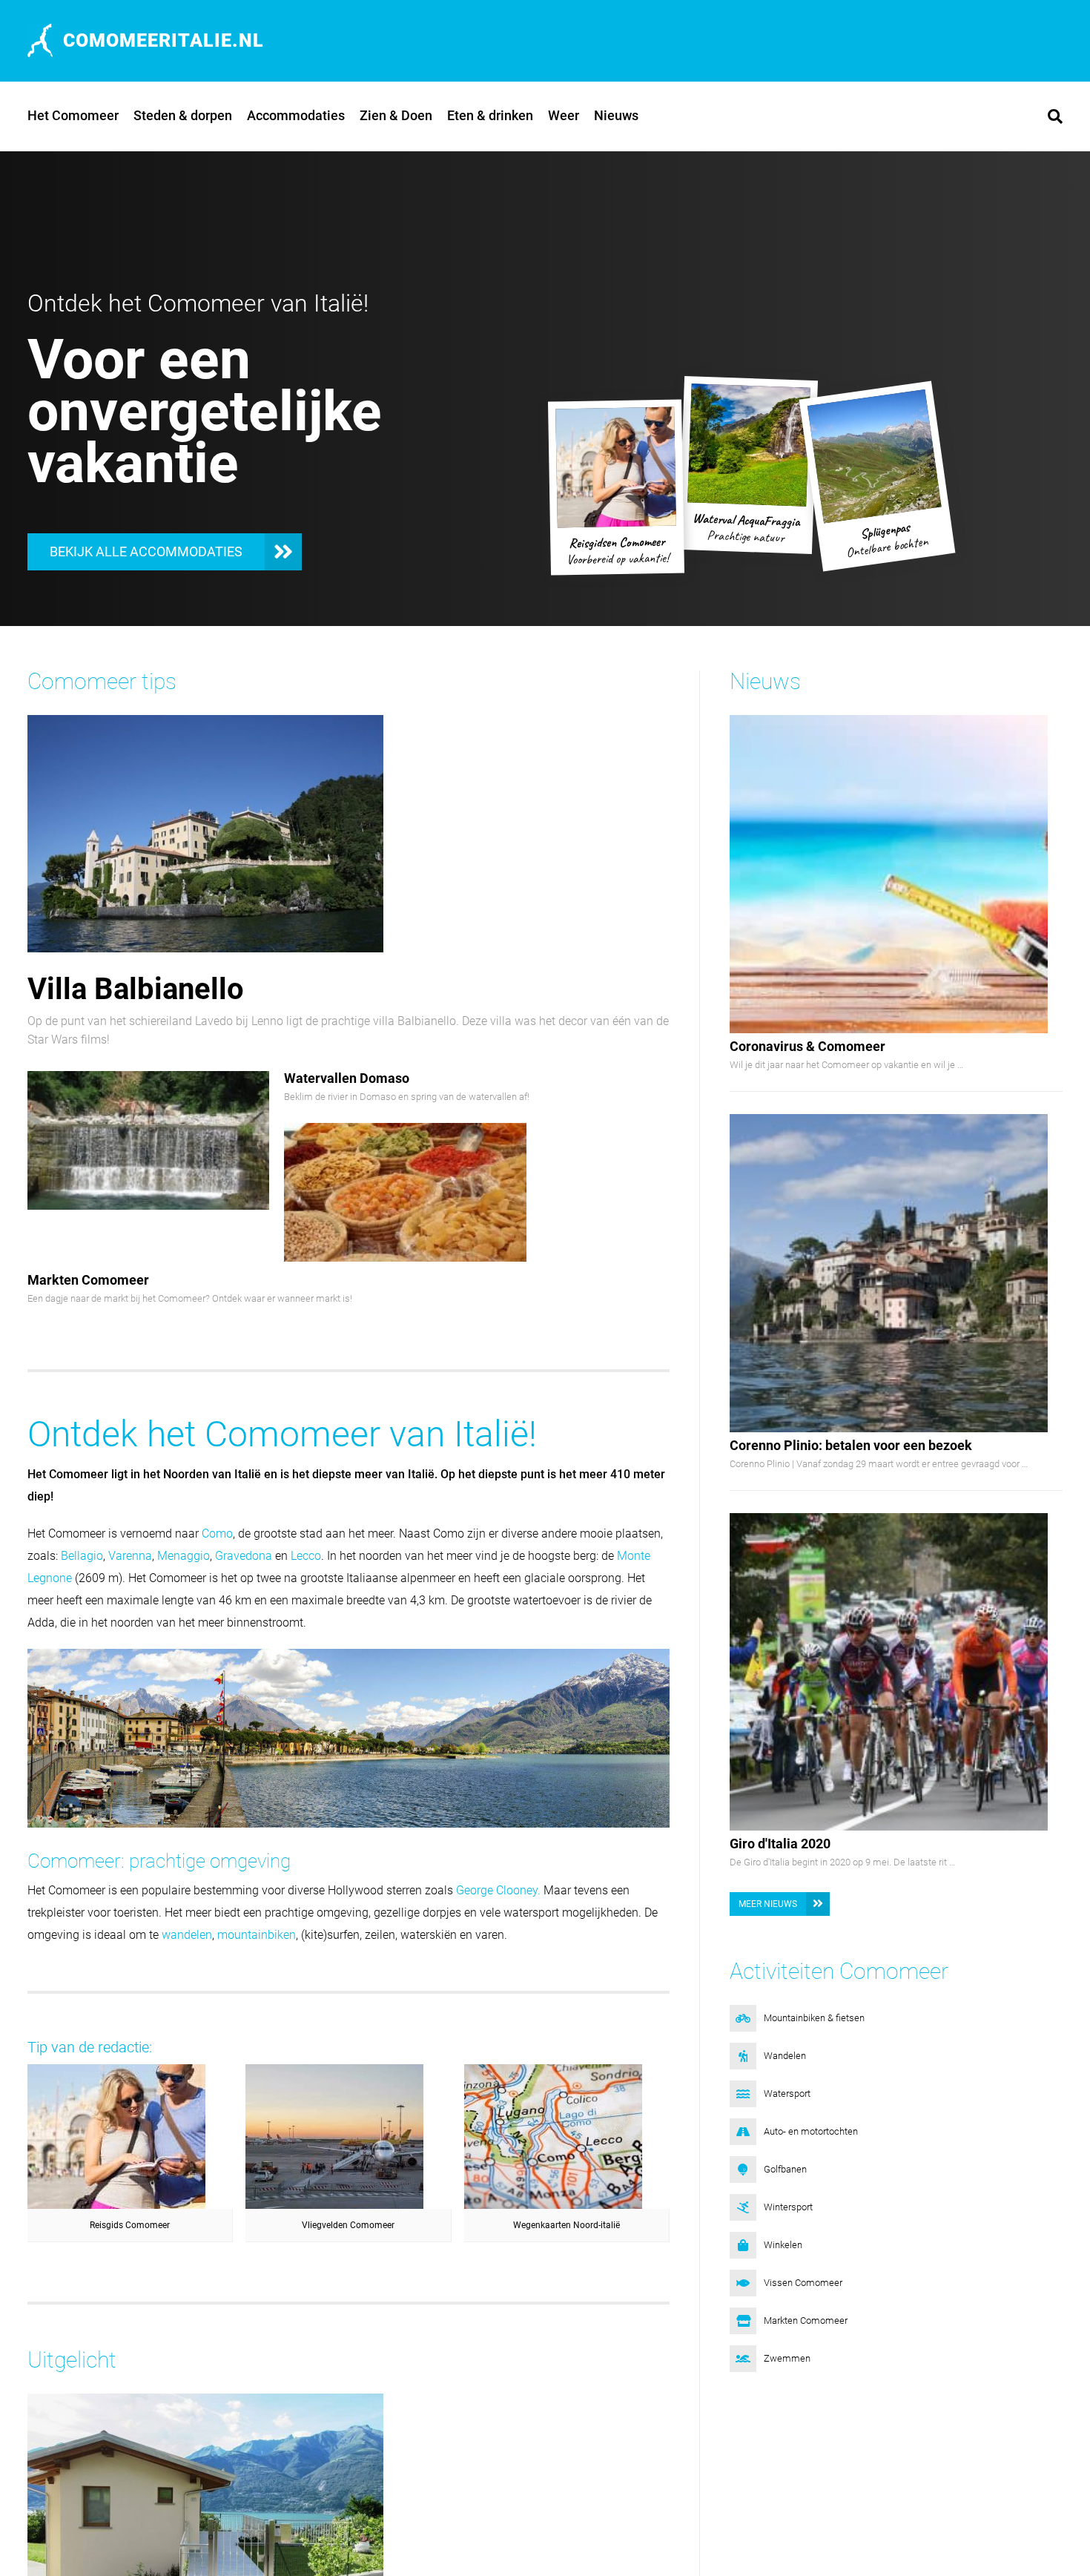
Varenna (130, 1556)
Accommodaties (296, 115)
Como (217, 1534)
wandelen (187, 1935)
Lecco (306, 1556)
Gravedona (244, 1556)
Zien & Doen (396, 115)
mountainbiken (257, 1935)
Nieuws (616, 115)
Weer (564, 115)
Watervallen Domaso (347, 1078)
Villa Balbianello (136, 989)
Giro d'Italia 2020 (780, 1844)
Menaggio (184, 1556)
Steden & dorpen (183, 115)
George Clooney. (498, 1890)
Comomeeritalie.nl (163, 40)
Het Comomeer (73, 115)
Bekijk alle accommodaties (146, 551)
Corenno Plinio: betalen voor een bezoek (851, 1445)
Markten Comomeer (88, 1280)
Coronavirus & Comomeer (807, 1046)
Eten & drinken (490, 115)
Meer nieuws (768, 1904)
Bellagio (82, 1556)
